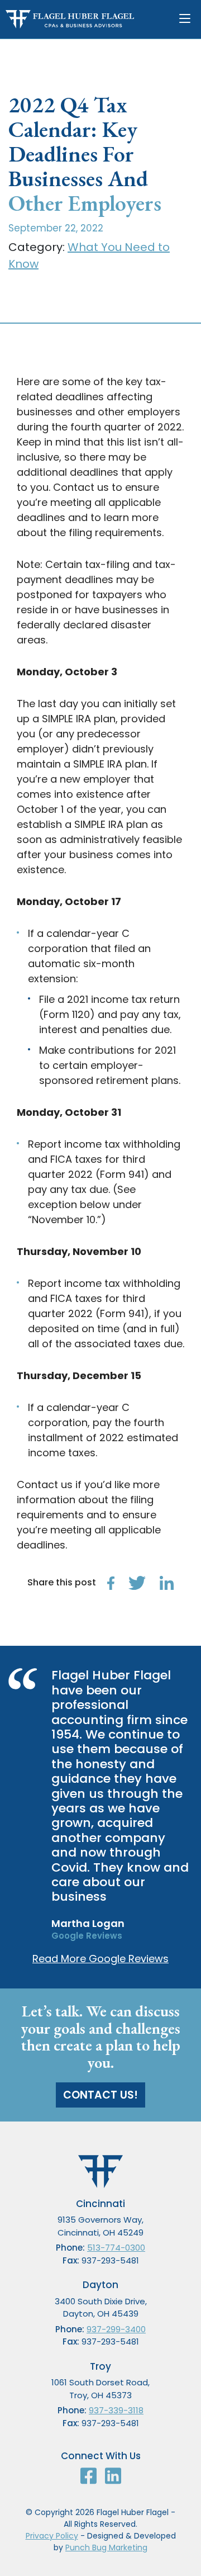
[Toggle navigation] (187, 19)
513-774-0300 (116, 2248)
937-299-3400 (116, 2329)
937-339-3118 (116, 2410)
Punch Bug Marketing (106, 2547)
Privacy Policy (52, 2536)
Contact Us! (100, 2095)
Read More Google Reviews (100, 1959)
